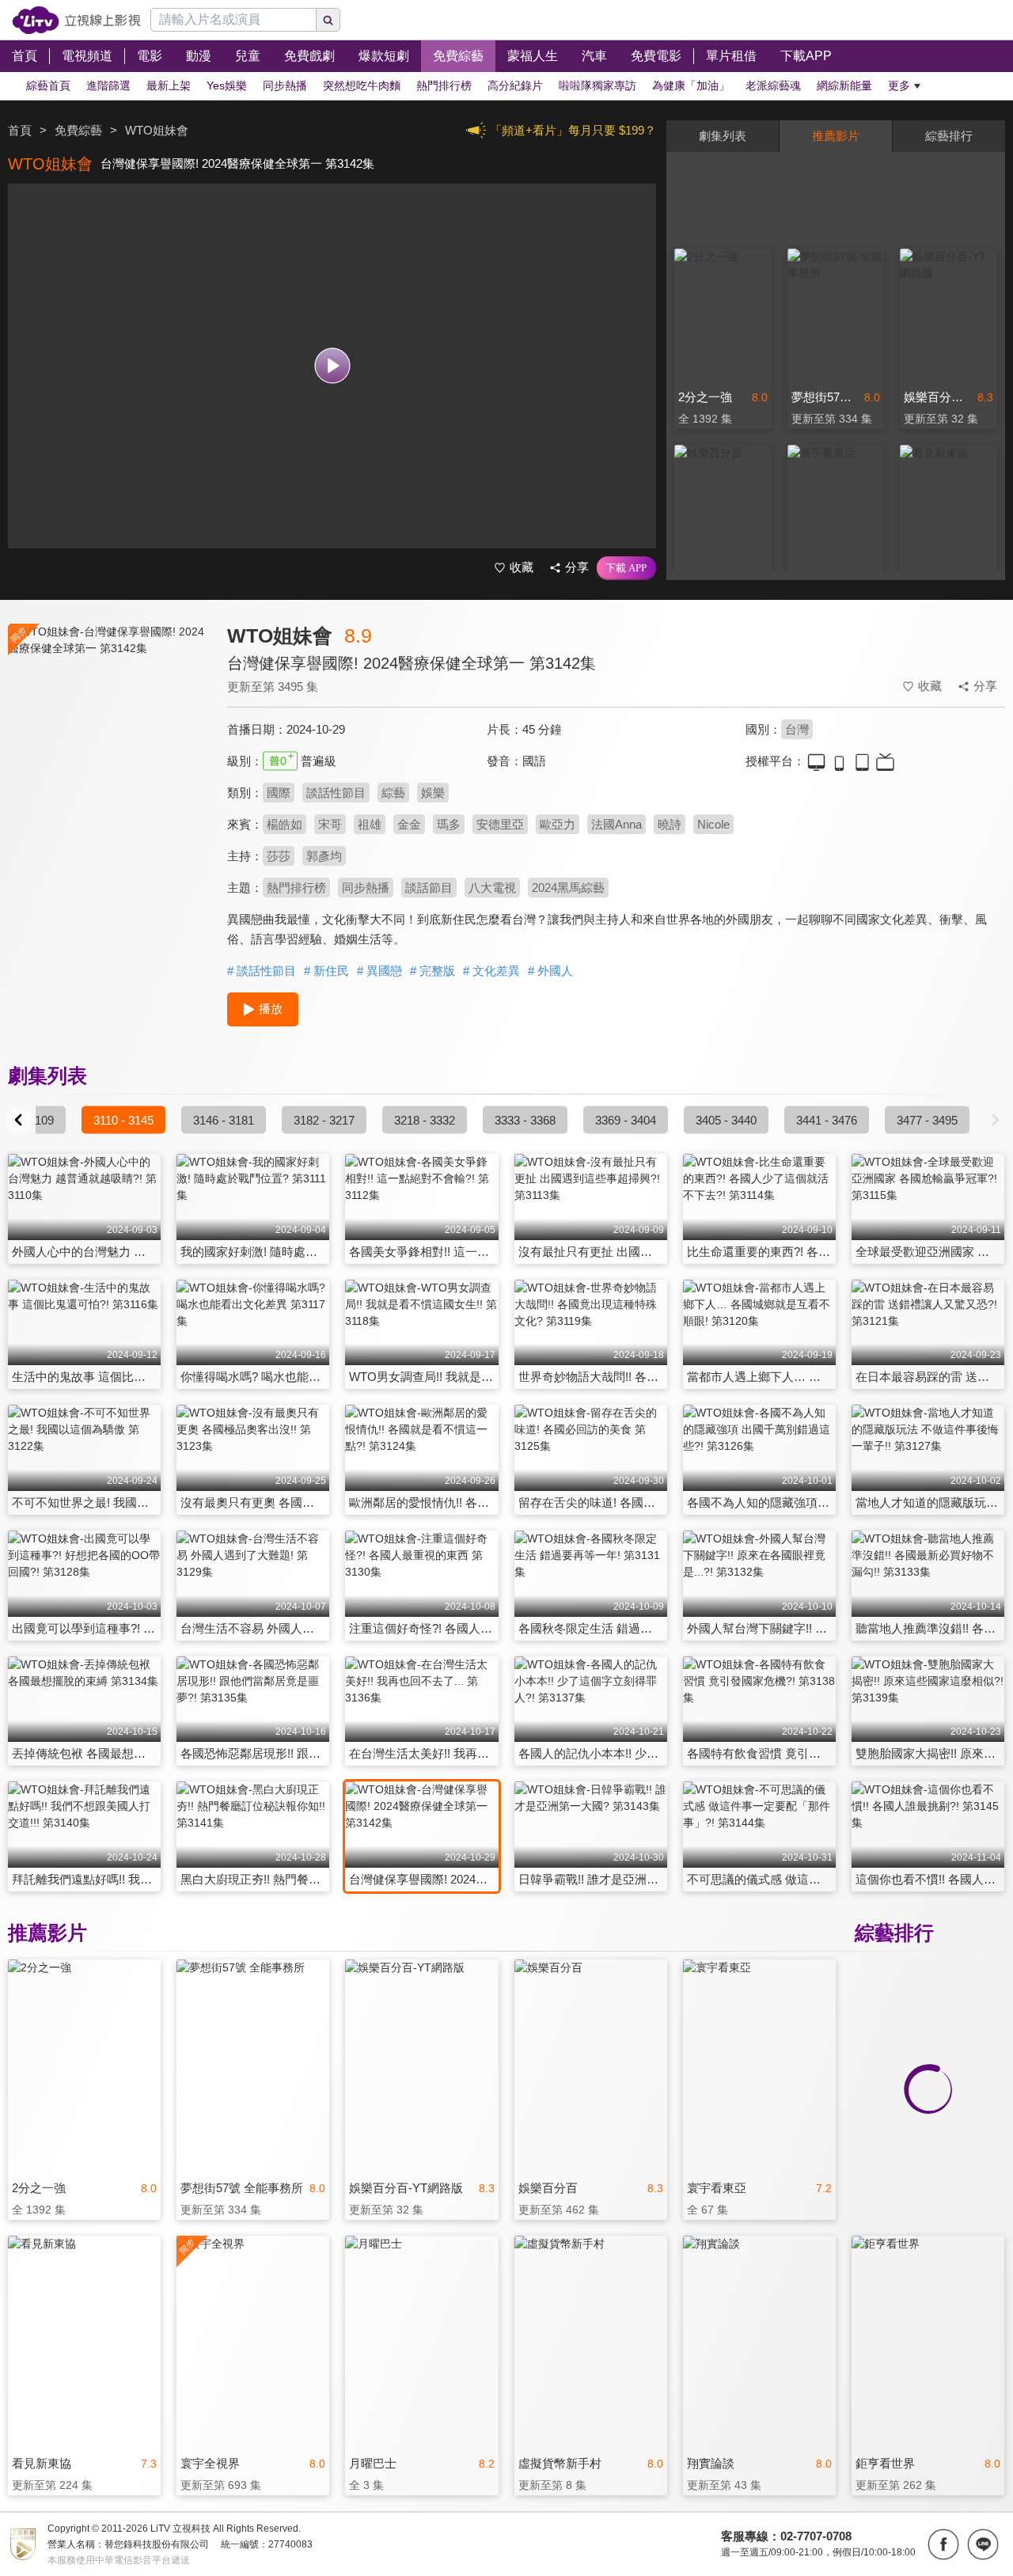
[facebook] (943, 2544)
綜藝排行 (949, 136)
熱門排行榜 (296, 888)
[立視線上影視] (76, 20)
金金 (409, 824)
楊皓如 (285, 824)
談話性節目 (336, 793)
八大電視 (492, 888)
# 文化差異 (491, 971)
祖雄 (370, 824)
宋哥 (330, 824)
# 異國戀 (379, 971)
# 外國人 (550, 971)
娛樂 (433, 793)
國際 (279, 793)
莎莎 (279, 856)
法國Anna (617, 824)
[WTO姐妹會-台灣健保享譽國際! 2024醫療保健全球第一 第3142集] (108, 765)
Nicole (713, 824)
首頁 (20, 130)
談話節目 (429, 888)
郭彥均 (324, 856)
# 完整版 (433, 971)
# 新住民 (326, 971)
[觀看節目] (332, 366)
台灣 (797, 729)
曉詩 (670, 824)
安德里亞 (500, 824)
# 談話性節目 (262, 971)
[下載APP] (626, 568)
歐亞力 (558, 824)
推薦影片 (836, 136)
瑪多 (449, 824)
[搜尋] (328, 20)
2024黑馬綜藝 (568, 888)
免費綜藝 (78, 130)
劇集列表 (723, 136)
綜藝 (393, 793)
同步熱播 (366, 888)
